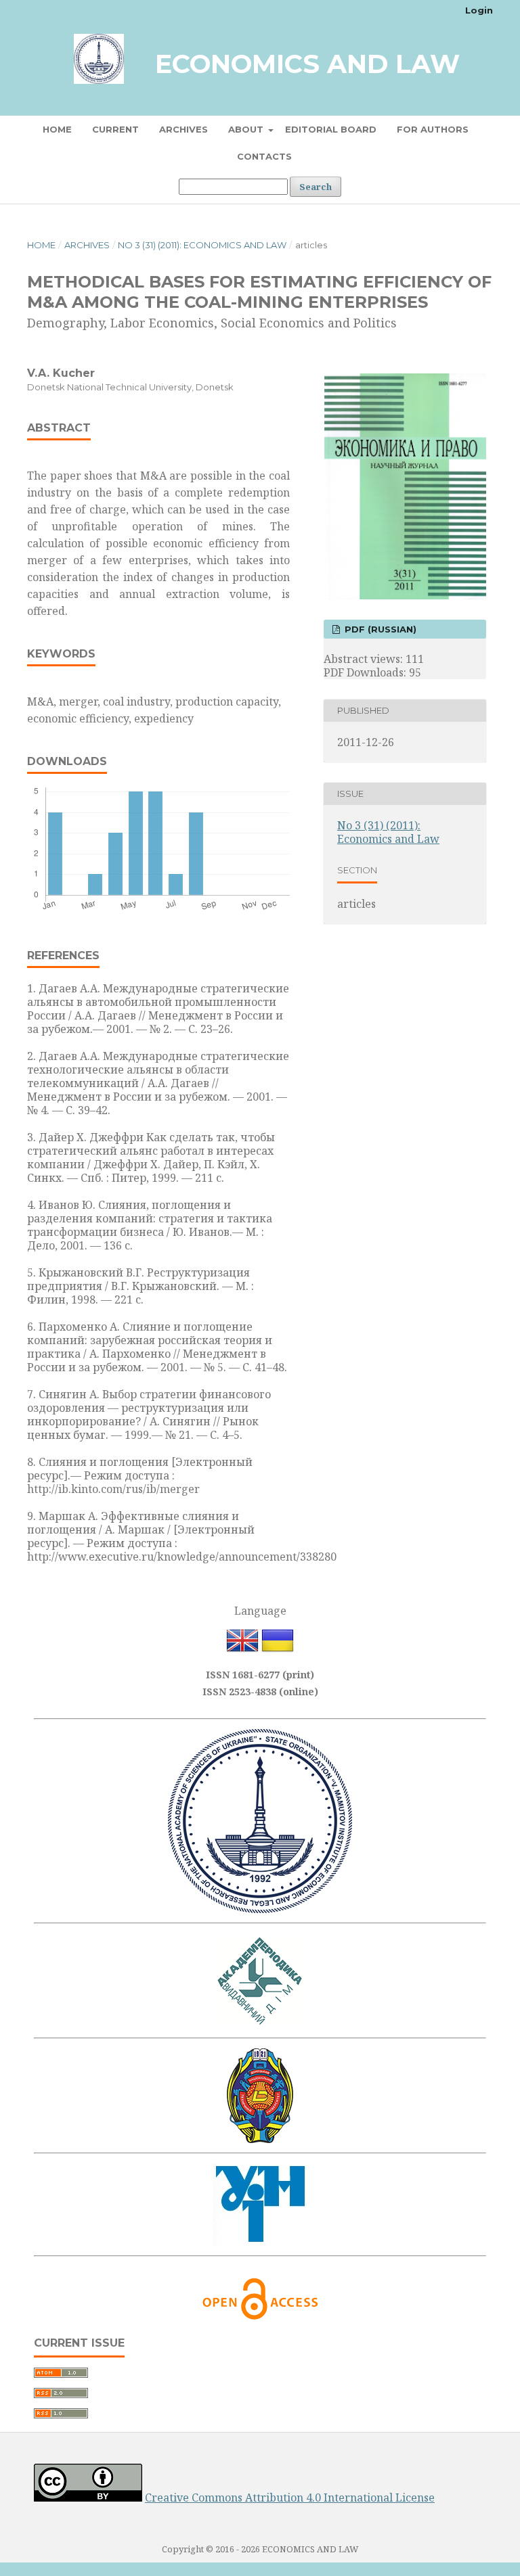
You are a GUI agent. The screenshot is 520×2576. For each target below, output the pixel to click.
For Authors (433, 129)
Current (115, 129)
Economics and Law (307, 64)
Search (316, 187)
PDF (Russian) (379, 629)
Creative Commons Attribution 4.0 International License (290, 2498)
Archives (183, 129)
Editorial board (331, 129)
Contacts (264, 156)
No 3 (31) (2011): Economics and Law (202, 245)
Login (479, 10)
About (247, 129)
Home (57, 129)
